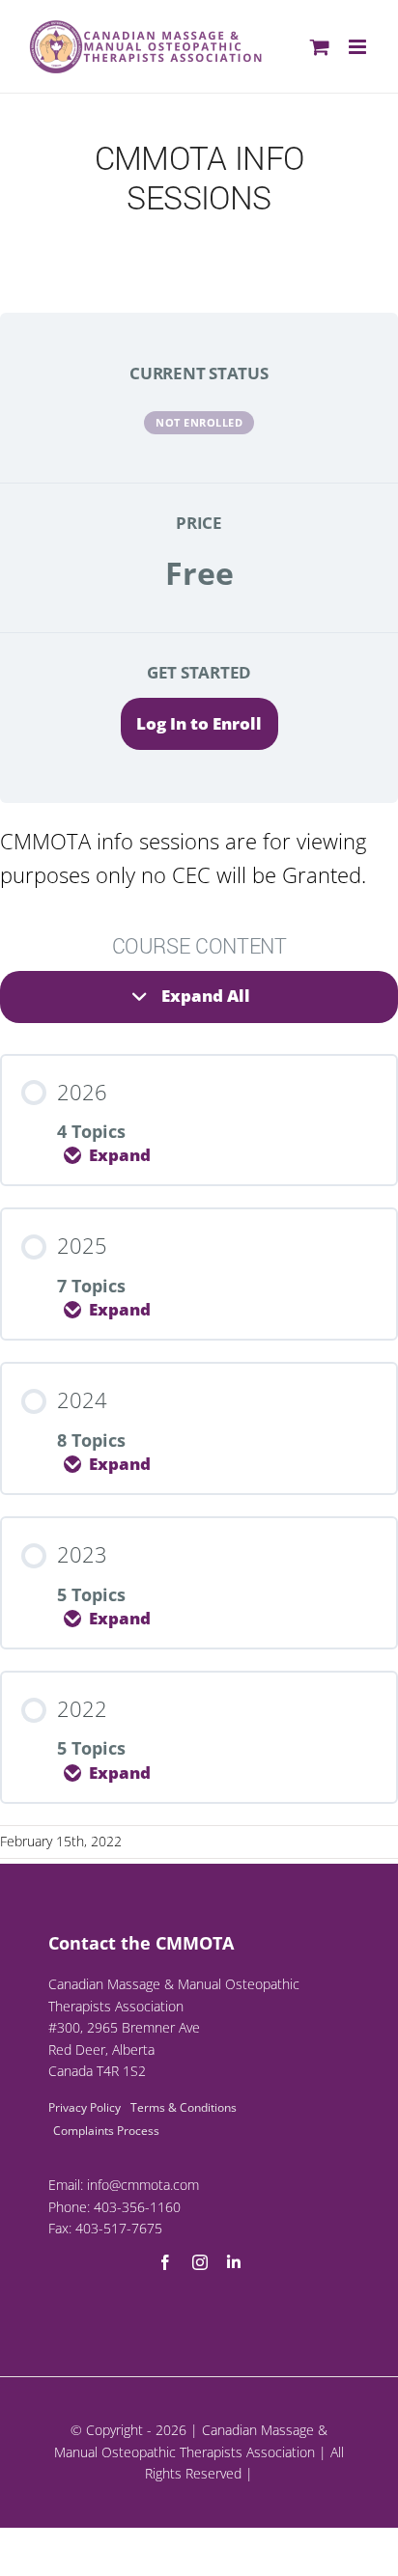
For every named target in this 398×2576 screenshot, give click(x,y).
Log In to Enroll (199, 723)
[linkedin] (234, 2262)
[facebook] (165, 2262)
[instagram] (200, 2262)
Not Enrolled (199, 422)
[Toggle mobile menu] (359, 47)
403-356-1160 (137, 2207)
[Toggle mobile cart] (320, 47)
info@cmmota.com (143, 2185)
